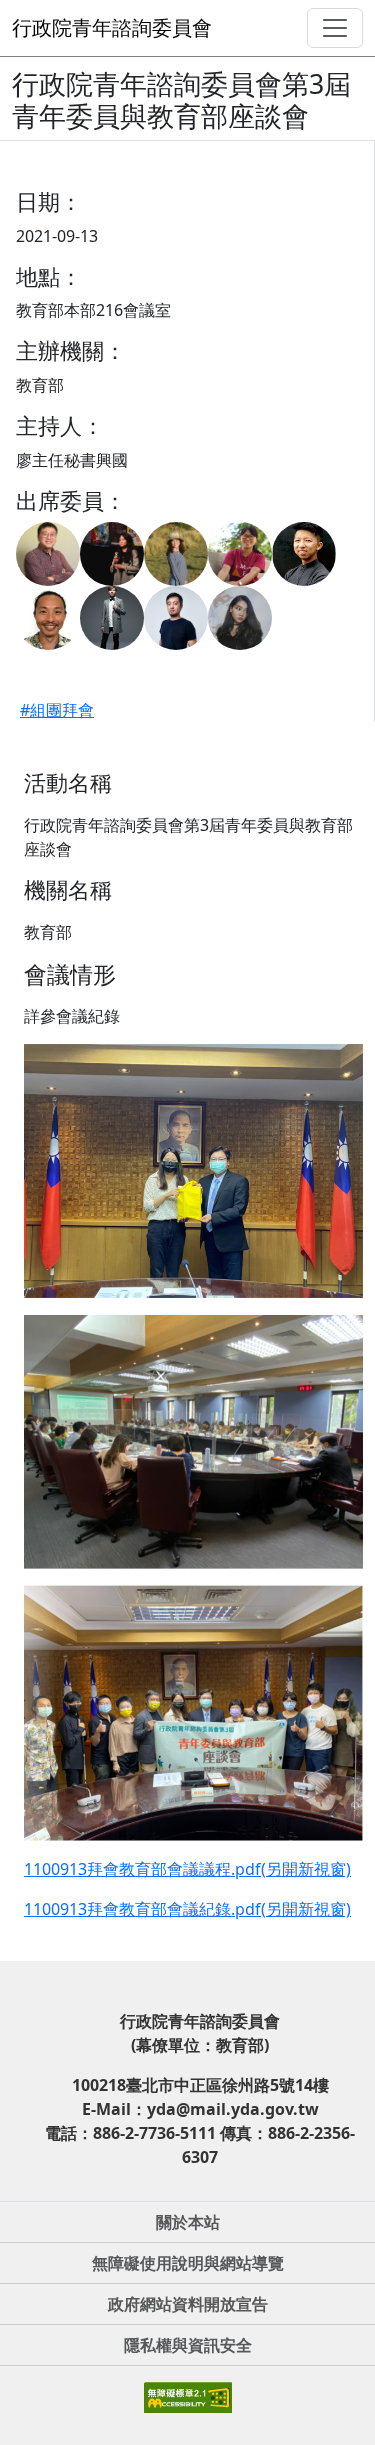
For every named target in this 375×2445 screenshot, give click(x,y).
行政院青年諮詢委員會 (112, 27)
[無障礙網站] (188, 2396)
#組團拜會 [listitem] (57, 710)
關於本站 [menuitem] (188, 2222)
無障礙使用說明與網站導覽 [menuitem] (188, 2263)
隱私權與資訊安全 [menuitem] (188, 2345)
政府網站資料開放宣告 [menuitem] (188, 2304)
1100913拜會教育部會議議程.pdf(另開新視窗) (187, 1869)
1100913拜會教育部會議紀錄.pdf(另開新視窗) (187, 1909)
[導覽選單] (335, 28)
